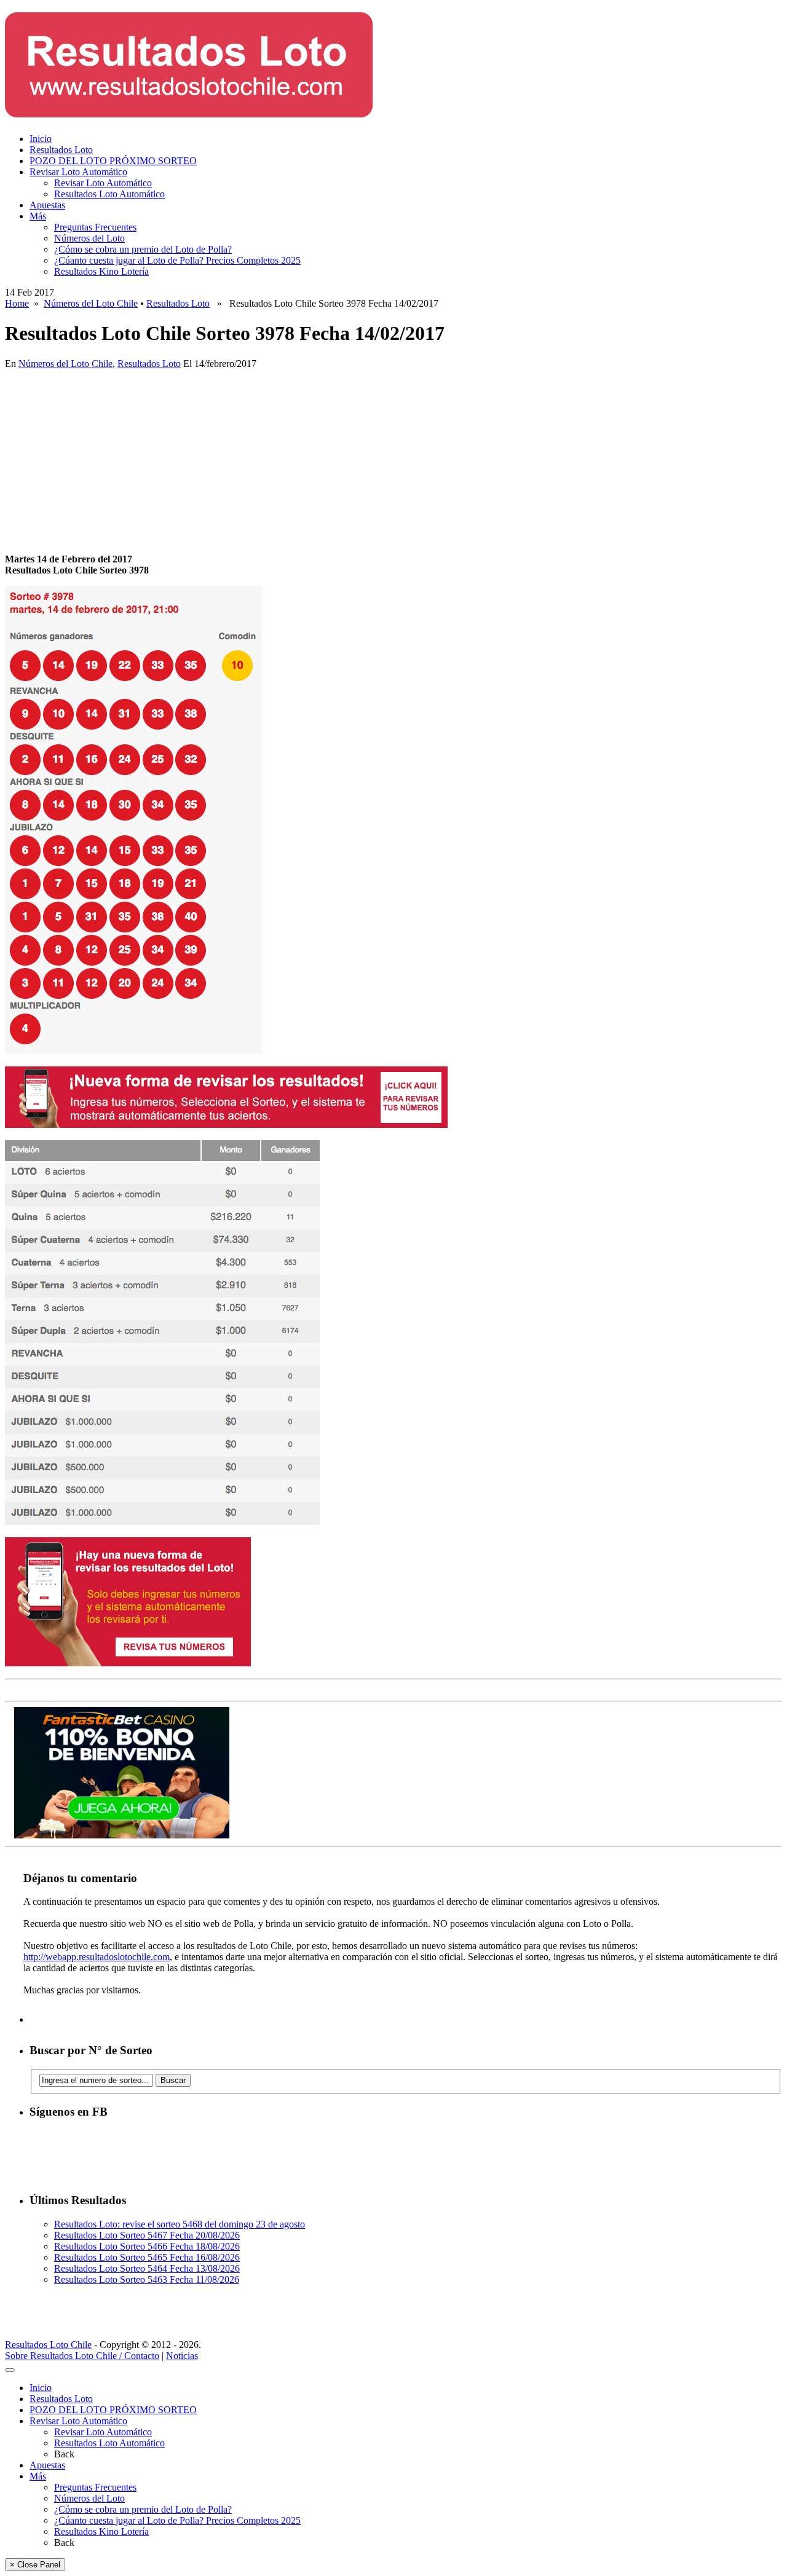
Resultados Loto (61, 150)
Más (38, 216)
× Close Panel (35, 2565)
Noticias (182, 2356)
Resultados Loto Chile (48, 2345)
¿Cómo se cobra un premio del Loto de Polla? (143, 249)
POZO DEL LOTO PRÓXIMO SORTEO (113, 161)
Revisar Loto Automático (78, 172)
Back (64, 2454)
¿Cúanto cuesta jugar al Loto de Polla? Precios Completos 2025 (177, 260)
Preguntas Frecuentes (95, 227)
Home (17, 303)
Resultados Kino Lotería (101, 271)
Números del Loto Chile (91, 303)
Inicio (41, 139)
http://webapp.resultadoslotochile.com (97, 1957)
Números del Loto (89, 238)
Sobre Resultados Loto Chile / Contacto (82, 2356)
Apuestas (47, 205)
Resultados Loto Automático (109, 194)
